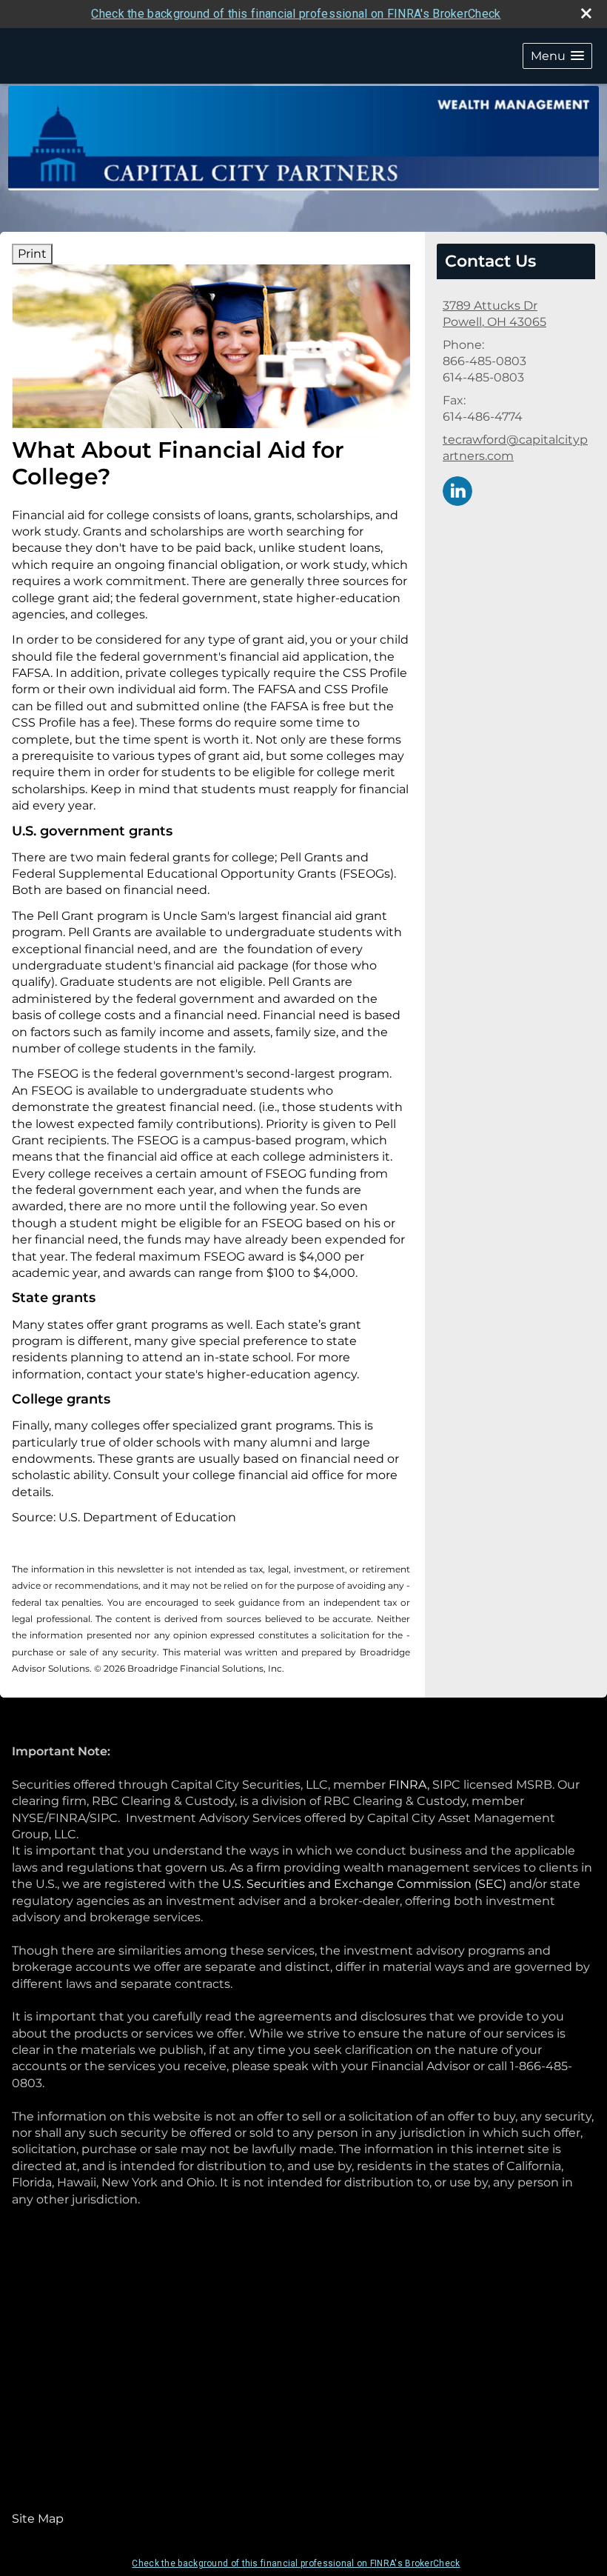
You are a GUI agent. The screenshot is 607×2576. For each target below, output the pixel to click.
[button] (557, 56)
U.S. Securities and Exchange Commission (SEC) (364, 1884)
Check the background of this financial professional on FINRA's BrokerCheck (296, 14)
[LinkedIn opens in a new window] (457, 490)
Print (32, 254)
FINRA (408, 1785)
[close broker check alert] (586, 13)
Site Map (38, 2519)
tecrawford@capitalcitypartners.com (515, 448)
